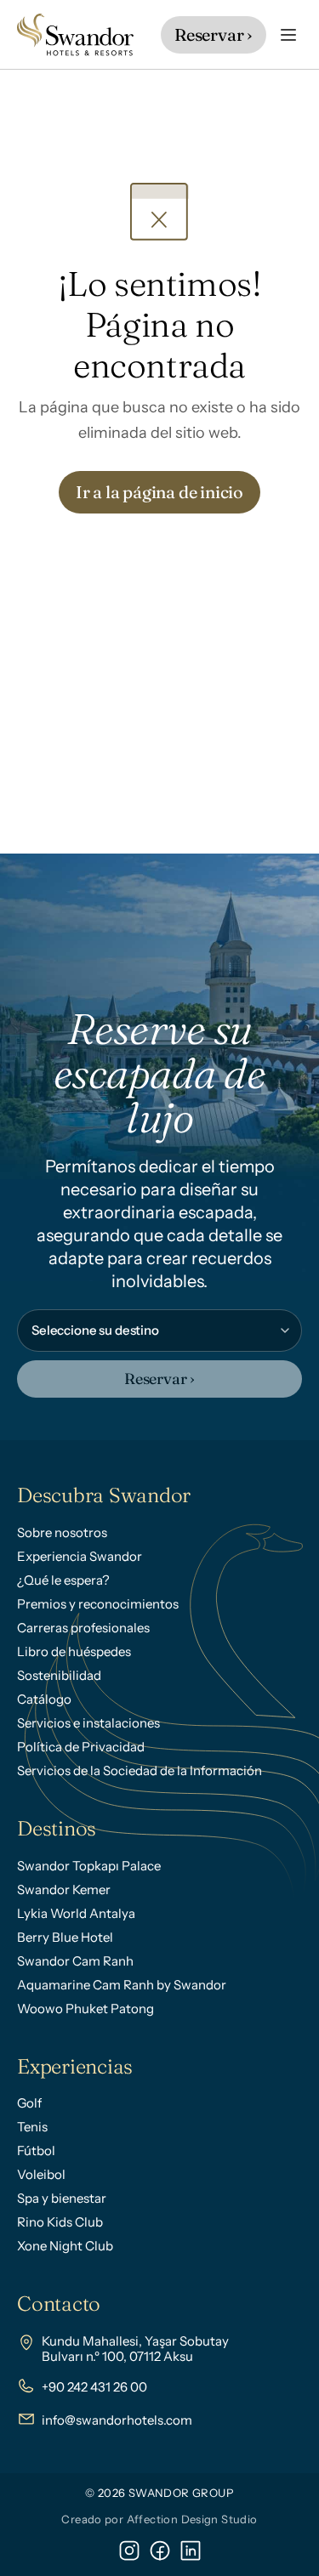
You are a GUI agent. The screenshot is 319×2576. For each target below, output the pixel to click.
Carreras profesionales (83, 1628)
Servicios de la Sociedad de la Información (140, 1770)
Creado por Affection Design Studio (159, 2519)
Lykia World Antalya (76, 1913)
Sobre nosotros (62, 1532)
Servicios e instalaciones (88, 1723)
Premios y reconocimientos (98, 1604)
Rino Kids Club (60, 2222)
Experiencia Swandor (80, 1556)
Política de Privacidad (81, 1747)
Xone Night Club (65, 2246)
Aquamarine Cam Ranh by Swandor (122, 1985)
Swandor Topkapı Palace (89, 1866)
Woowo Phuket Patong (85, 2009)
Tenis (32, 2127)
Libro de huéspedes (74, 1651)
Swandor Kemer (64, 1889)
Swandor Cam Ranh (75, 1961)
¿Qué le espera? (63, 1580)
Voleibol (41, 2174)
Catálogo (44, 1699)
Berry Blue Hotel (65, 1937)
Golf (29, 2103)
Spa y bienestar (62, 2198)
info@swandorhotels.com (117, 2420)
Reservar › (159, 1379)
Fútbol (36, 2150)
